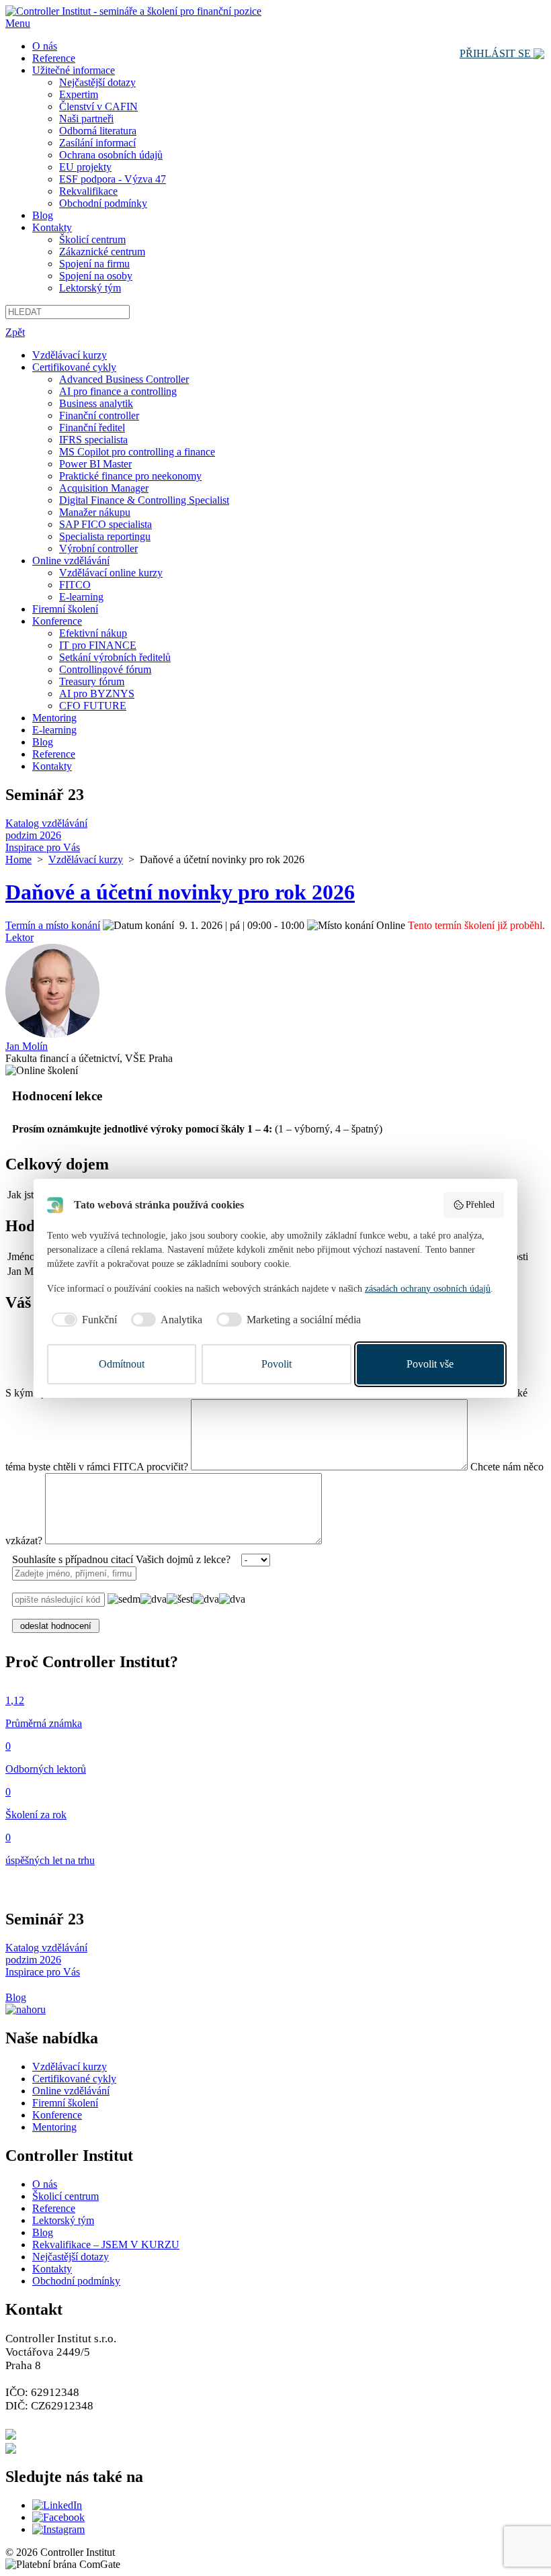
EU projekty (85, 167)
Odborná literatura (98, 131)
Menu (18, 23)
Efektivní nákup (93, 633)
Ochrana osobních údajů (111, 155)
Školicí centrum (92, 239)
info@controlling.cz (70, 2447)
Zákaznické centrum (102, 252)
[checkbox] (82, 1320)
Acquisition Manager (104, 488)
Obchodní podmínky (103, 203)
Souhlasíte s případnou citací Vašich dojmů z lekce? (121, 1559)
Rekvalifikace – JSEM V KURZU (106, 2245)
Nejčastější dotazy (97, 82)
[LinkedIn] (57, 2505)
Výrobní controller (98, 548)
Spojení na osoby (96, 276)
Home (18, 859)
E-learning (81, 597)
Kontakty (52, 227)
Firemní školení (65, 609)
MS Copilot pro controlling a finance (137, 452)
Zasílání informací (97, 143)
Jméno (21, 1256)
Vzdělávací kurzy (70, 355)
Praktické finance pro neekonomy (130, 476)
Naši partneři (86, 119)
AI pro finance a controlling (118, 391)
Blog (43, 215)
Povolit (277, 1364)
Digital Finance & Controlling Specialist (144, 500)
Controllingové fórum (105, 669)
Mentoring (54, 718)
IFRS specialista (93, 440)
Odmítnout (122, 1364)
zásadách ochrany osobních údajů (428, 1289)
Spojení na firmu (94, 264)
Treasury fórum (92, 681)
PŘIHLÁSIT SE (497, 53)
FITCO (75, 585)
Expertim (79, 94)
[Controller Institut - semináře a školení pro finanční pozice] (133, 11)
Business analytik (96, 403)
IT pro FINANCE (98, 645)
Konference (57, 621)
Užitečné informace (74, 70)
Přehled (480, 1205)
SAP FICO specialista (105, 524)
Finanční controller (99, 415)
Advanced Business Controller (124, 379)
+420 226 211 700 (65, 2433)
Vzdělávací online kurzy (111, 573)
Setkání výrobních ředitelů (115, 657)
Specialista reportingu (105, 536)
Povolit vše (430, 1364)
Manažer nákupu (95, 512)
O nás (45, 46)
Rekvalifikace (88, 191)
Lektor (19, 937)
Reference (54, 58)
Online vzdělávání (71, 561)
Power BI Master (95, 464)
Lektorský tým (90, 288)
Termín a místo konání (53, 925)
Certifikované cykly (74, 367)
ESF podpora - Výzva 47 (113, 179)
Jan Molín (27, 1046)
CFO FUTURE (93, 706)
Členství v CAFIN (98, 106)
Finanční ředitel (92, 428)
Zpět (15, 332)
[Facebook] (58, 2517)
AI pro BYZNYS (97, 694)
